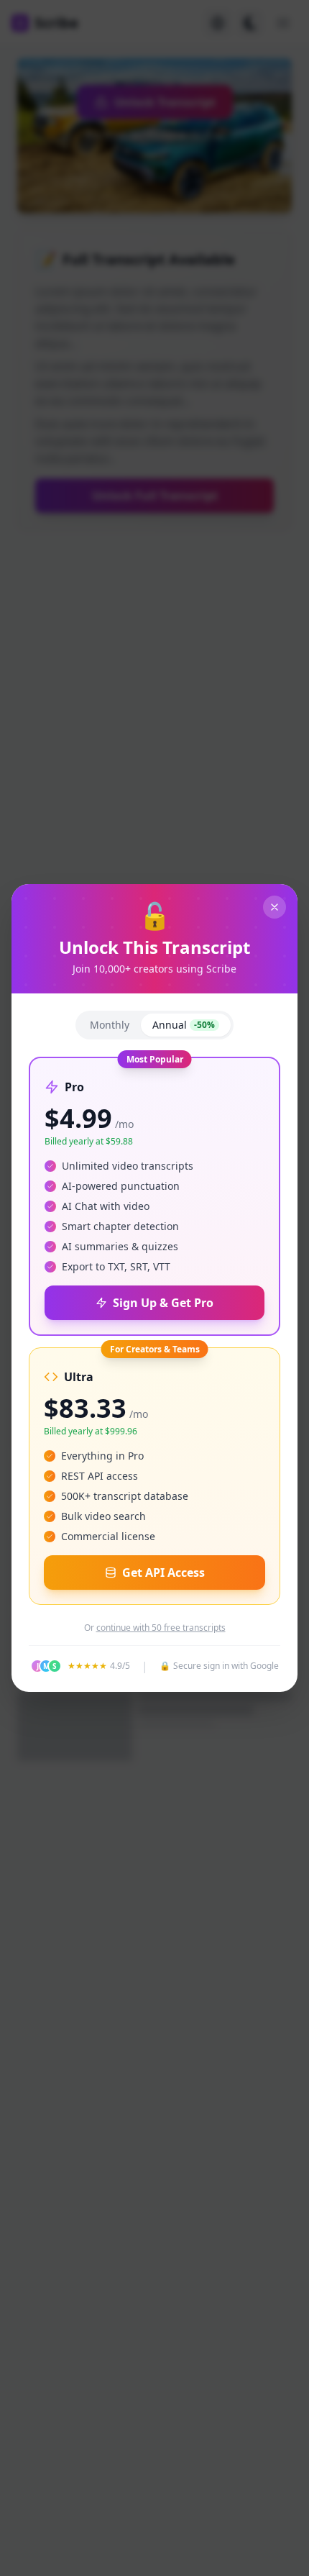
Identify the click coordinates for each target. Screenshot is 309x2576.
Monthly (110, 1025)
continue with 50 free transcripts (161, 1628)
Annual (184, 1025)
